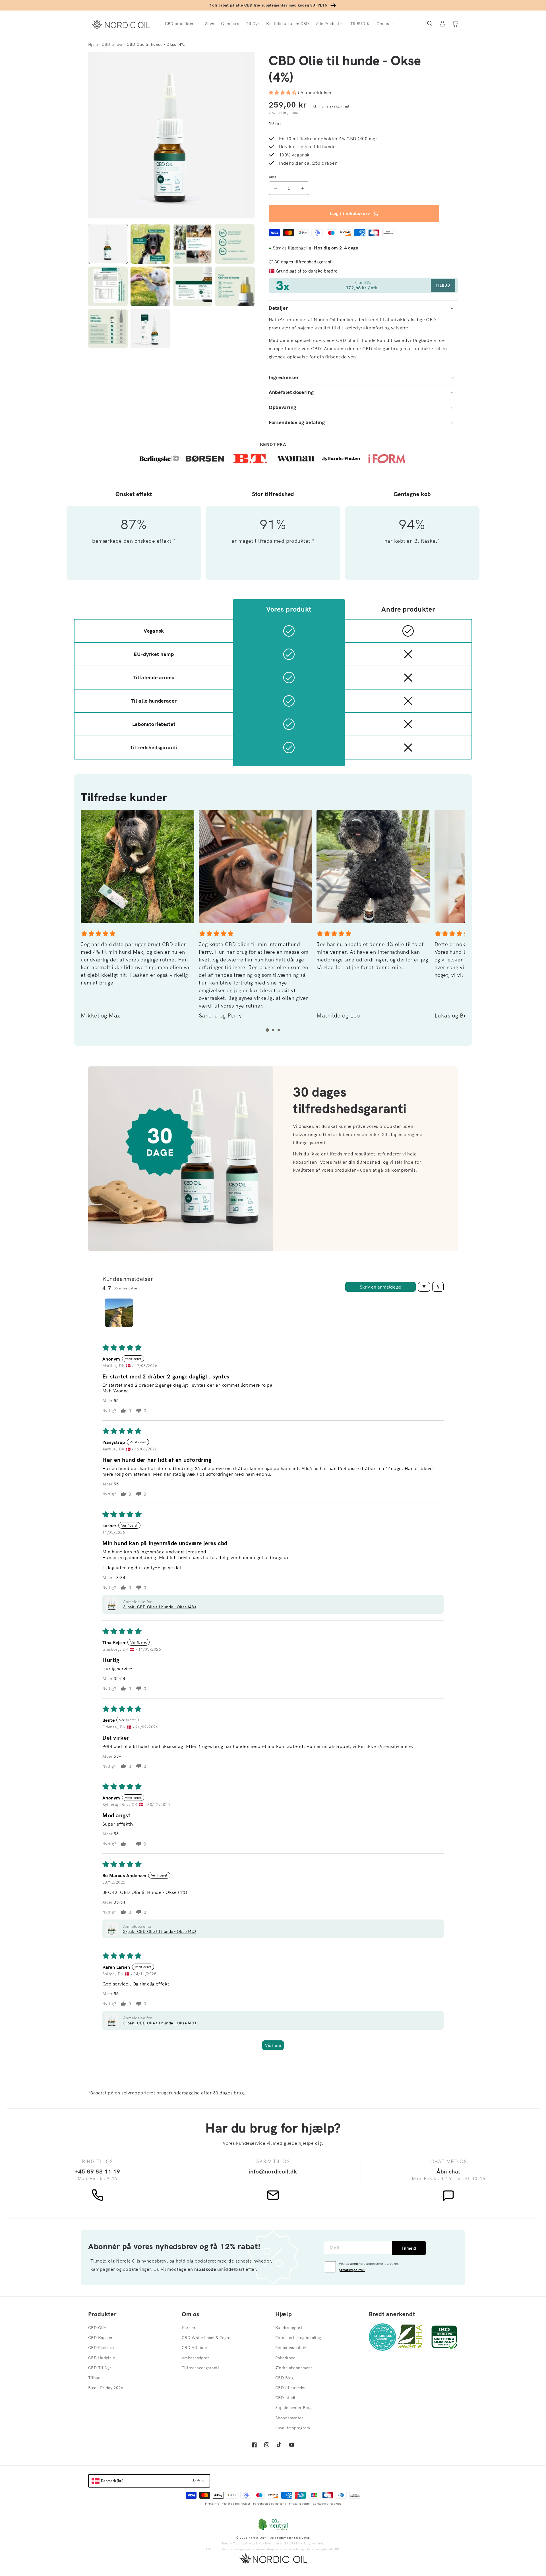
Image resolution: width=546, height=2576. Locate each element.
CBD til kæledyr (291, 2388)
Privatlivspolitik (300, 2504)
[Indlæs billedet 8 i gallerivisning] (235, 286)
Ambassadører (195, 2358)
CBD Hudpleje (102, 2358)
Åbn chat (448, 2171)
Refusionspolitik (291, 2348)
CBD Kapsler (101, 2338)
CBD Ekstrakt (101, 2348)
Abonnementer (289, 2418)
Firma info (212, 2504)
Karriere (190, 2328)
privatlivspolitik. (352, 2270)
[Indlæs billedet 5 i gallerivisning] (108, 286)
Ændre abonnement (294, 2368)
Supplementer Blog (293, 2408)
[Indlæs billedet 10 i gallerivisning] (150, 329)
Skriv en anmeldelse (380, 1287)
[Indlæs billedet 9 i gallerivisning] (108, 329)
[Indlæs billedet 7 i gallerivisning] (193, 286)
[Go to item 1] (119, 1313)
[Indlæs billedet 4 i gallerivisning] (235, 244)
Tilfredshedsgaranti (200, 2368)
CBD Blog (284, 2378)
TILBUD (443, 285)
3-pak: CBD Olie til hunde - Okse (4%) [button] (160, 1607)
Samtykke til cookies (327, 2504)
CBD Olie (97, 2328)
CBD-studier (287, 2398)
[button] (182, 24)
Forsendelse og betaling (298, 2338)
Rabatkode (285, 2358)
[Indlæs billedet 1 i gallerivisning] (108, 244)
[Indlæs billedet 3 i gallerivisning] (193, 244)
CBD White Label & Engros (207, 2338)
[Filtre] (424, 1287)
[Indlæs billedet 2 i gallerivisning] (150, 244)
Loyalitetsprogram (293, 2428)
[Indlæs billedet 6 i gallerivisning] (150, 286)
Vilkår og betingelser (236, 2504)
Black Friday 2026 (106, 2388)
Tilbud (94, 2378)
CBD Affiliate (194, 2348)
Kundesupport (289, 2328)
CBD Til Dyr (100, 2368)
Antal (273, 177)
